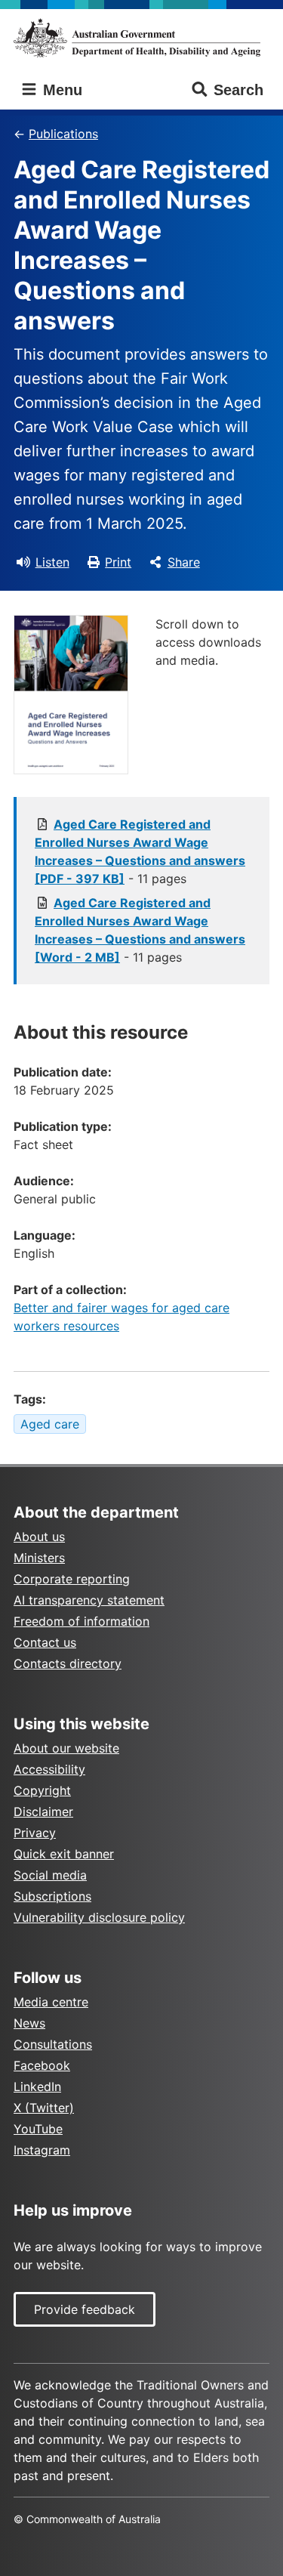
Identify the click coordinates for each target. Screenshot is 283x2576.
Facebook (42, 2065)
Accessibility (49, 1769)
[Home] (141, 38)
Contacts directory (68, 1663)
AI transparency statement (89, 1600)
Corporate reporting (72, 1579)
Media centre (51, 2002)
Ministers (39, 1558)
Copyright (42, 1790)
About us (39, 1537)
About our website (66, 1748)
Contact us (45, 1642)
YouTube (38, 2129)
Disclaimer (43, 1812)
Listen (52, 562)
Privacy (35, 1833)
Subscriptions (52, 1896)
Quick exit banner (64, 1854)
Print (118, 562)
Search (238, 90)
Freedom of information (82, 1621)
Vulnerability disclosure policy (99, 1917)
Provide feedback (85, 2309)
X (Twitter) (44, 2108)
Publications (63, 134)
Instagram (42, 2150)
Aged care (50, 1424)
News (29, 2023)
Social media (50, 1875)
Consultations (53, 2044)
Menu (60, 90)
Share (184, 562)
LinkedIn (37, 2086)
